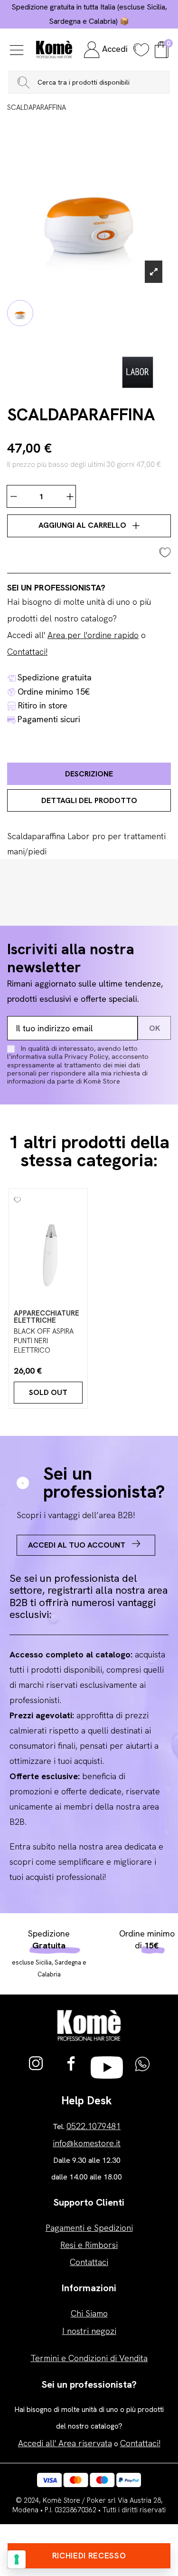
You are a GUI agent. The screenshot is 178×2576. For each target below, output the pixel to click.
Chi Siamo (89, 2313)
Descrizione (89, 774)
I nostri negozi (89, 2331)
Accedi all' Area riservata (65, 2443)
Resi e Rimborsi (89, 2245)
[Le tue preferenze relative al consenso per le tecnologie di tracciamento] (17, 2559)
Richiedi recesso (89, 2556)
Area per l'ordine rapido (93, 635)
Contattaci (89, 2262)
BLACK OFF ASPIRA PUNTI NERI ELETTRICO (44, 1341)
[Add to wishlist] (89, 551)
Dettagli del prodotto (89, 800)
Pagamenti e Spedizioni (89, 2228)
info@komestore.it (87, 2143)
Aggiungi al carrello (83, 525)
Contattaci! (27, 652)
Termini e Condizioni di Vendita (89, 2358)
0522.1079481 (94, 2126)
